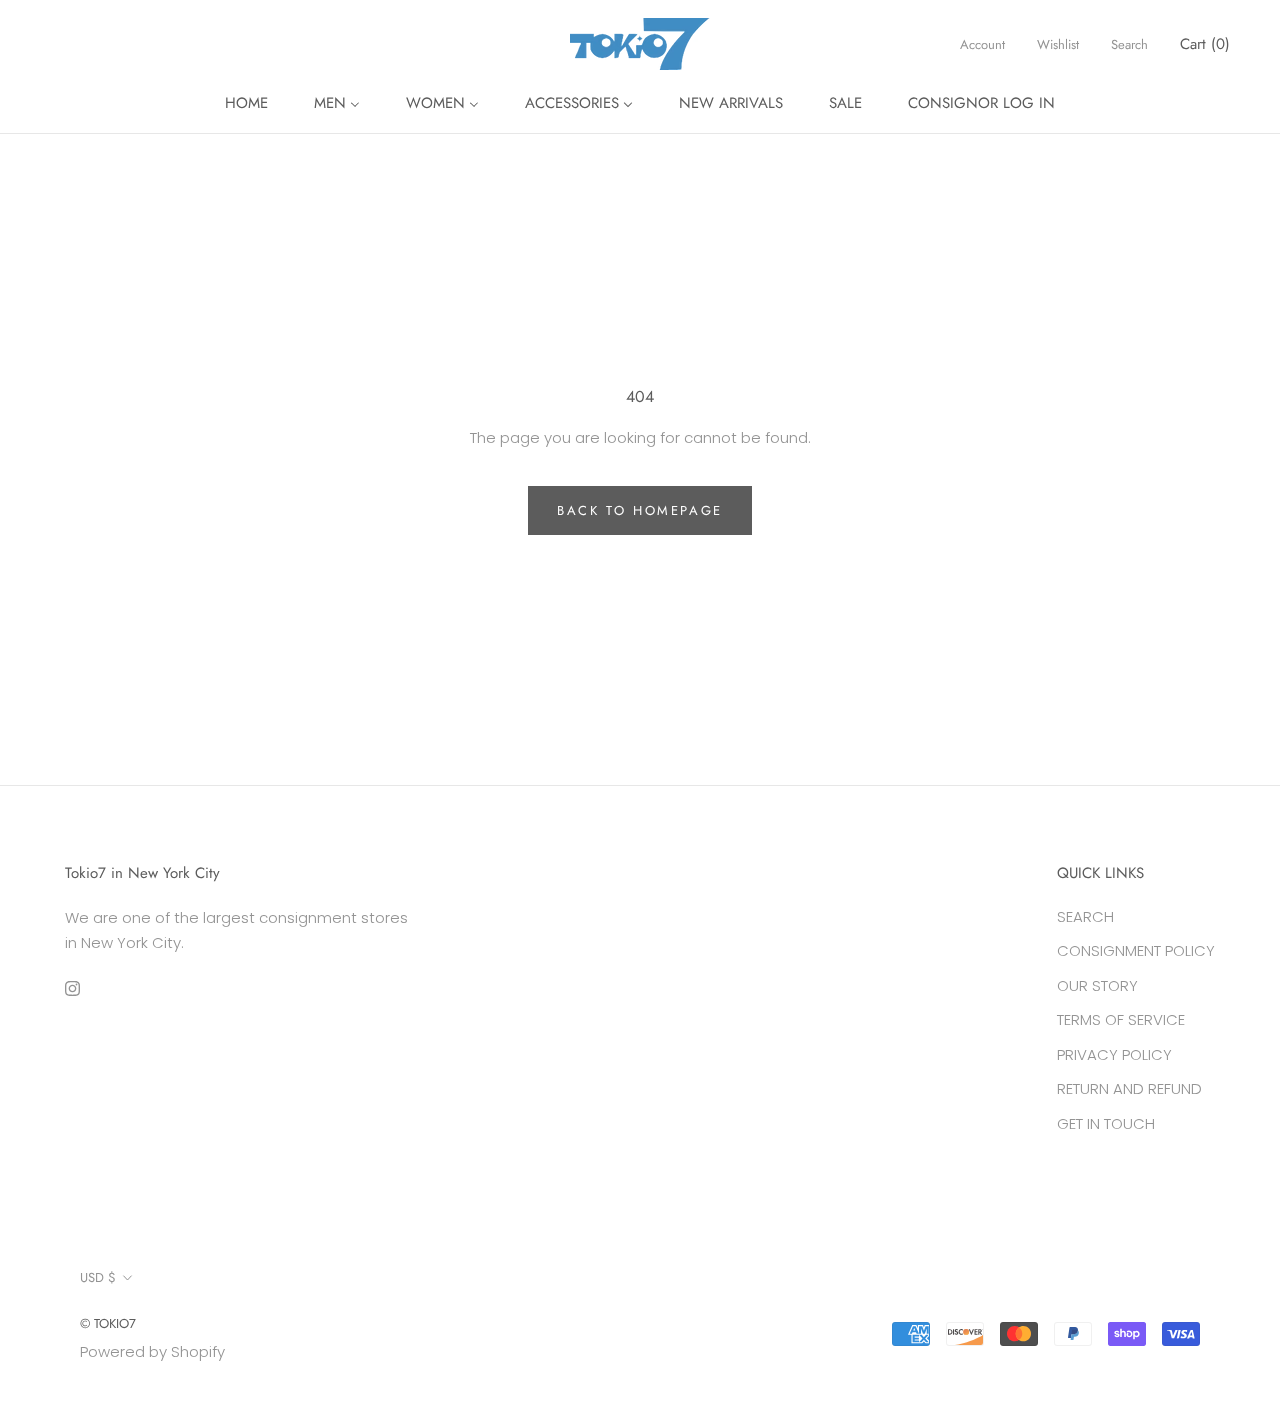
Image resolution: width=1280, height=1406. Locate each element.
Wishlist (1058, 44)
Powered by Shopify (152, 1351)
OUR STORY (1097, 985)
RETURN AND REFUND (1129, 1088)
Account (982, 44)
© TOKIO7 (108, 1323)
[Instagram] (72, 987)
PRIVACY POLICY (1114, 1054)
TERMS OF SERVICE (1121, 1019)
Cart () (1205, 44)
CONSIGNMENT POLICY (1136, 950)
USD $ (98, 1277)
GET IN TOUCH (1106, 1123)
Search (1129, 44)
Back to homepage (640, 510)
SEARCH (1085, 916)
